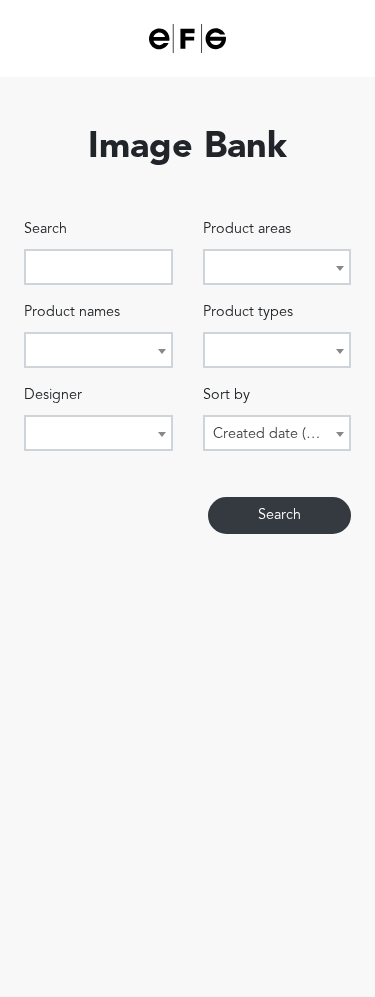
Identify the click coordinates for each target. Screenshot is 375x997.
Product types (248, 312)
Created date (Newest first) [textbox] (281, 434)
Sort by (226, 395)
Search (45, 229)
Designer (53, 395)
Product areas (247, 229)
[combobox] (277, 267)
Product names (72, 312)
